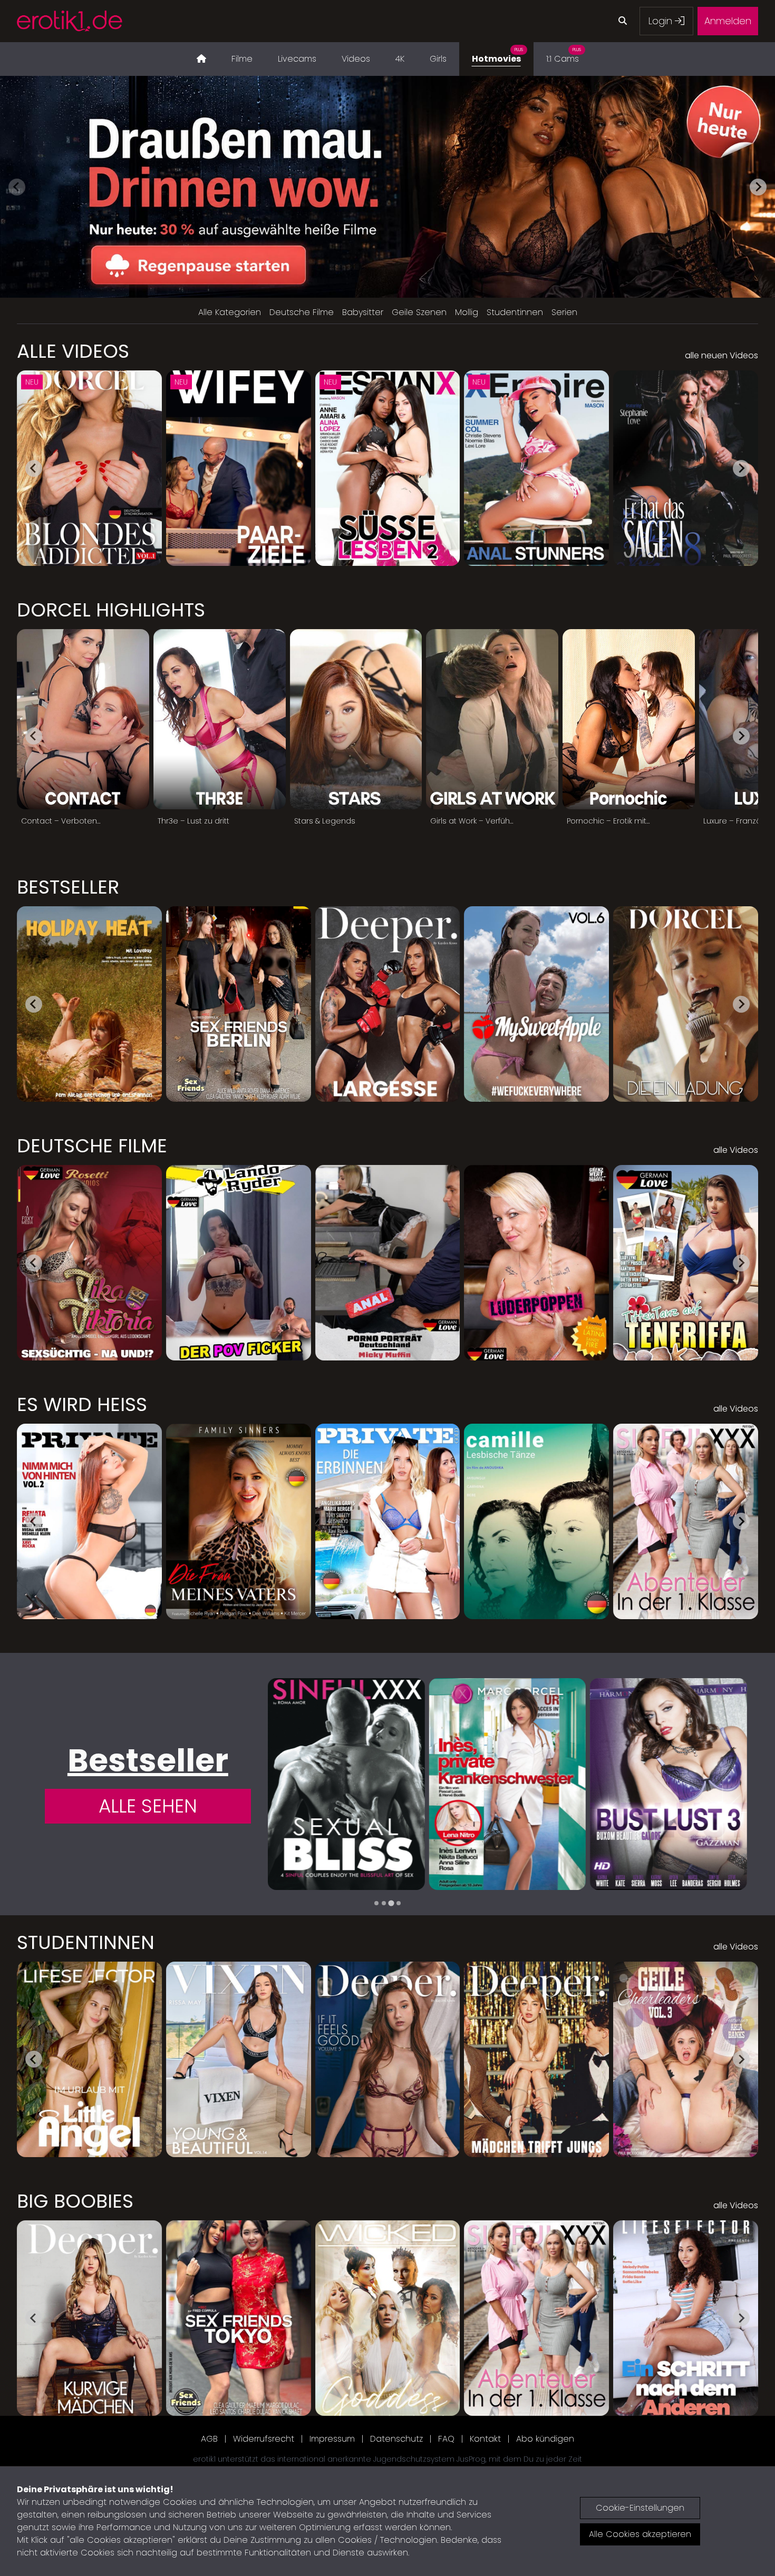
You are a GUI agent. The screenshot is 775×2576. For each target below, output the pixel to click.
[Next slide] (758, 187)
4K (400, 59)
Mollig (467, 312)
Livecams (297, 59)
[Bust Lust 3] (346, 1784)
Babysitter (363, 312)
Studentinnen (515, 312)
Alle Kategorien (230, 312)
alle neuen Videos (721, 355)
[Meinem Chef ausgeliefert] (669, 1784)
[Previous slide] (17, 187)
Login (662, 21)
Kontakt (485, 2439)
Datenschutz (396, 2439)
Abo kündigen (545, 2439)
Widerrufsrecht (264, 2439)
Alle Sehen (148, 1806)
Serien (564, 312)
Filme (242, 59)
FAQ (446, 2439)
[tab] (376, 1903)
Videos (356, 59)
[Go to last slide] (34, 468)
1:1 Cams (564, 56)
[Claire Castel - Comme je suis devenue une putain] (507, 1784)
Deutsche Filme (302, 312)
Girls (438, 59)
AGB (209, 2439)
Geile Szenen (419, 312)
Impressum (332, 2439)
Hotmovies (497, 56)
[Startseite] (201, 59)
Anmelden (728, 21)
